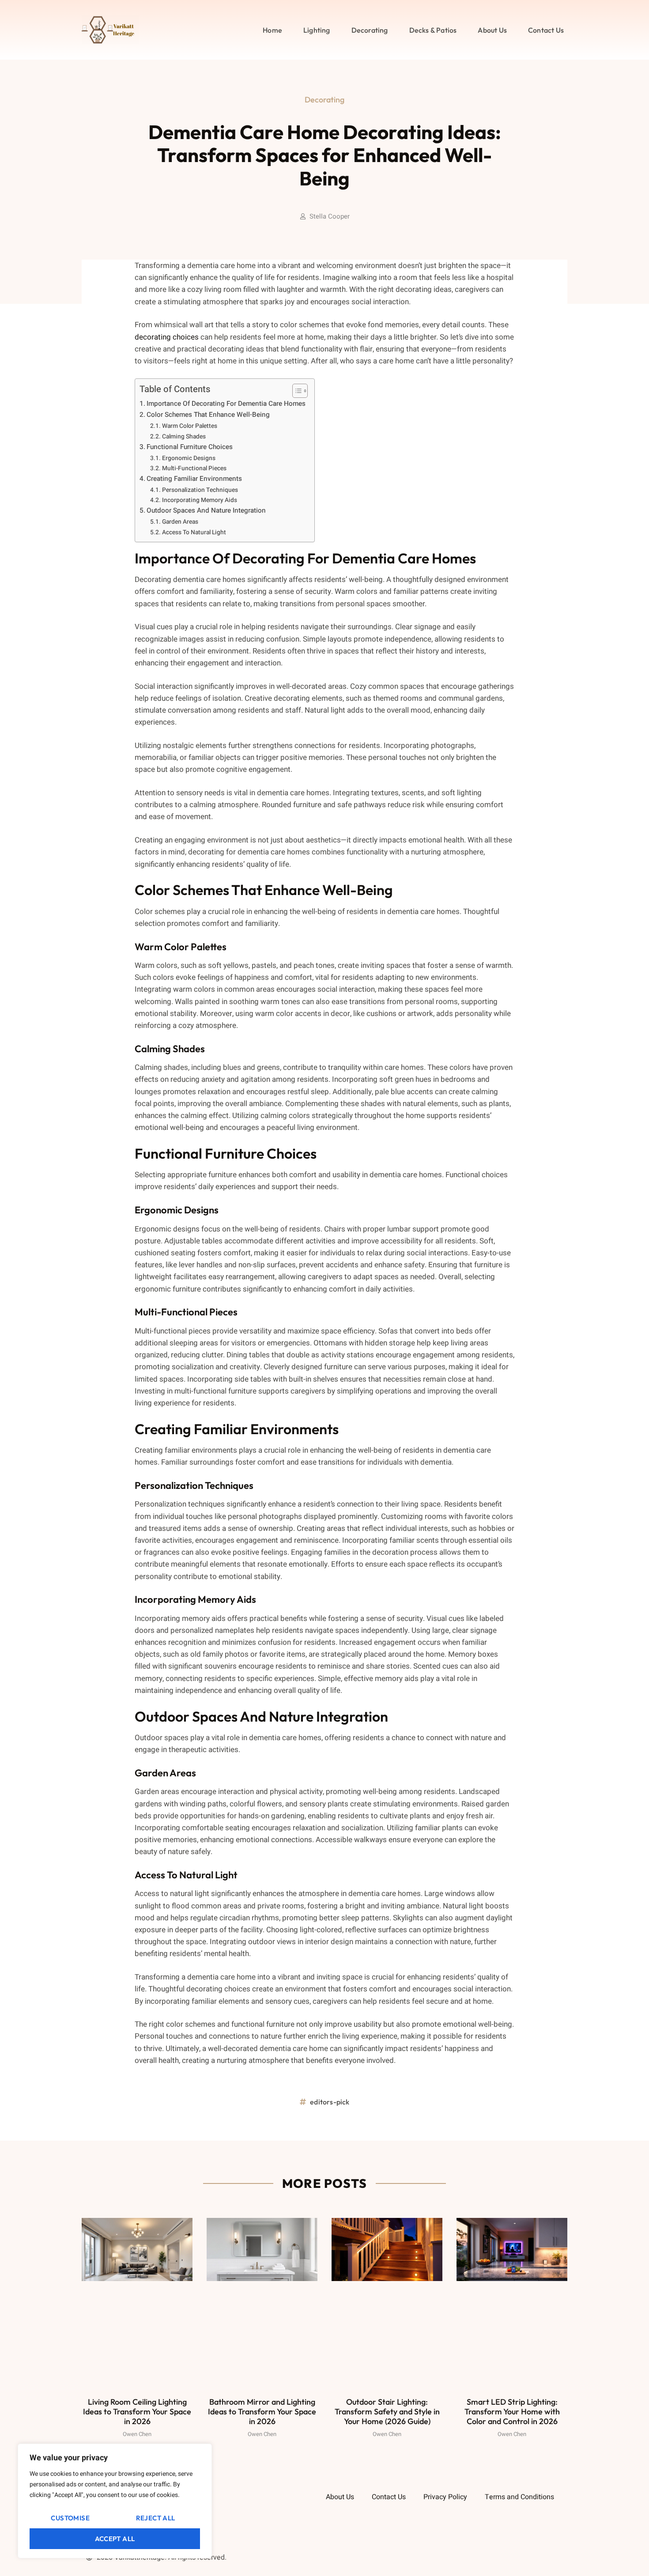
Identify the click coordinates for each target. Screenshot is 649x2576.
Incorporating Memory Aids (200, 500)
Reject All (156, 2518)
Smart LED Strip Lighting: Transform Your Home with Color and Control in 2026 (512, 2411)
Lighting (317, 30)
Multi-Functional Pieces (194, 468)
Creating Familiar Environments (194, 479)
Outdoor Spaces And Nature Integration (206, 510)
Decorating (370, 30)
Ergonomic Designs (189, 458)
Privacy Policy (445, 2497)
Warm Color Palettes (190, 426)
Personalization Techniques (200, 490)
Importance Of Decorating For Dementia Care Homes (226, 404)
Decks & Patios (433, 30)
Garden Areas (180, 522)
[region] (115, 2501)
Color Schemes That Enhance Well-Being (208, 415)
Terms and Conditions (519, 2497)
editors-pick (330, 2102)
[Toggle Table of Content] (296, 391)
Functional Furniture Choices (190, 447)
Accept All (115, 2539)
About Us (492, 30)
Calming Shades (184, 437)
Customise (70, 2518)
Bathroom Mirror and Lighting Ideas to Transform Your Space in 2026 (262, 2411)
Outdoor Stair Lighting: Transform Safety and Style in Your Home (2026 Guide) (387, 2411)
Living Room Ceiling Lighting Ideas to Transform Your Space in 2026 (137, 2411)
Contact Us (546, 30)
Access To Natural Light (194, 533)
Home (272, 30)
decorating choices (167, 337)
